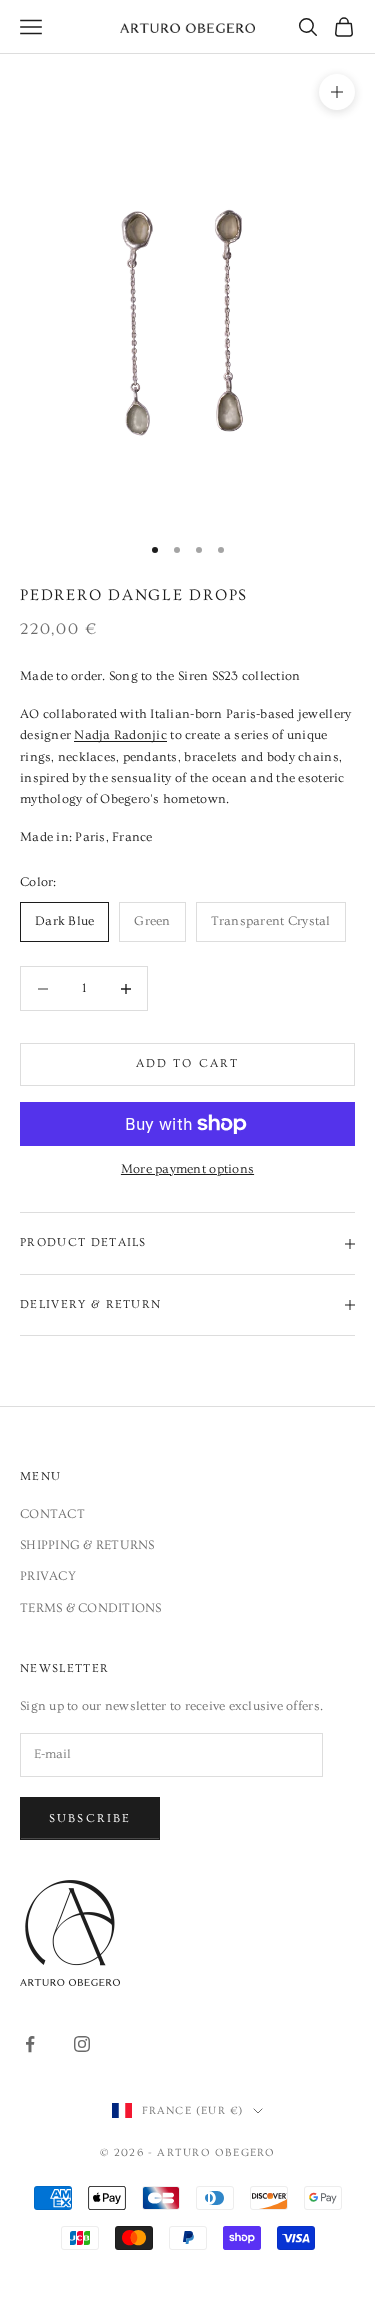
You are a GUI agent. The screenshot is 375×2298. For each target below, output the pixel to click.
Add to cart (188, 1063)
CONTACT (52, 1514)
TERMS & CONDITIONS (91, 1608)
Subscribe (90, 1818)
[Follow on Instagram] (82, 2044)
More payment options (187, 1169)
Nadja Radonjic (120, 735)
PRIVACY (48, 1576)
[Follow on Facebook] (30, 2044)
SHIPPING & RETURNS (87, 1545)
